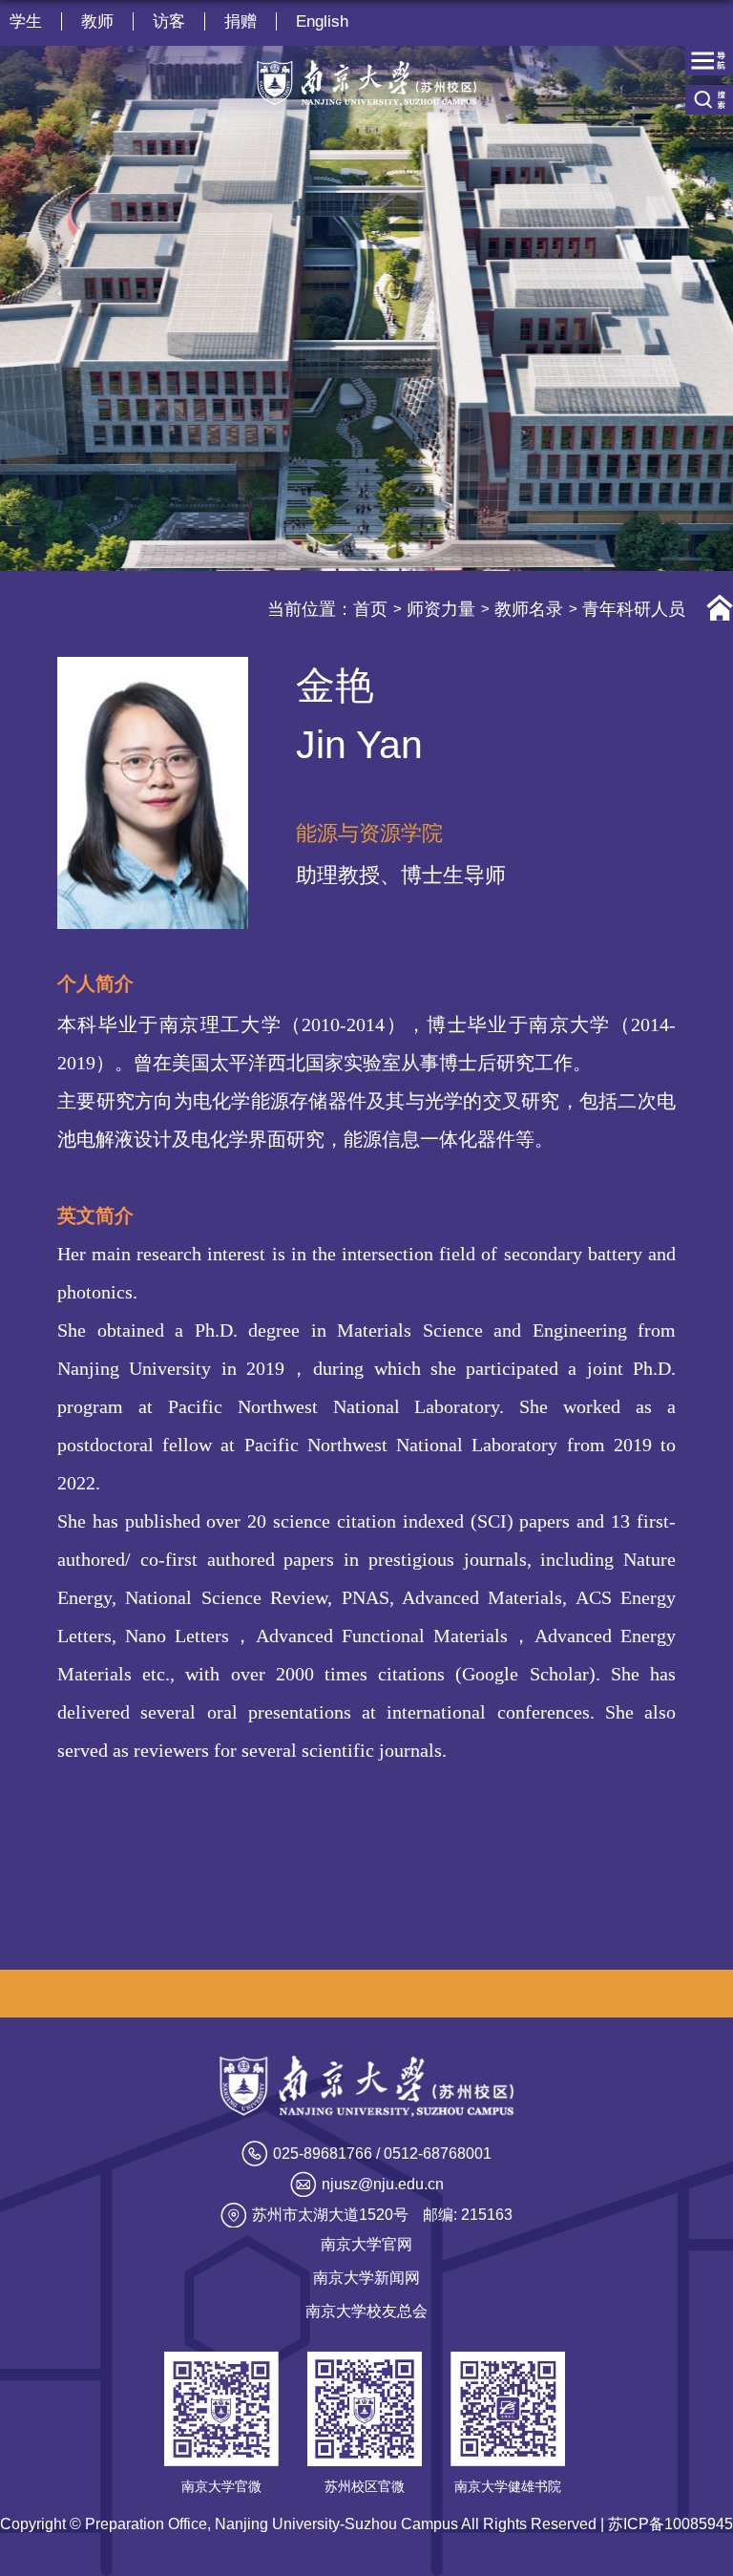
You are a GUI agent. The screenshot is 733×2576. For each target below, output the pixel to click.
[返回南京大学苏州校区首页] (366, 83)
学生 (26, 21)
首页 (370, 609)
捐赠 (241, 21)
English (322, 21)
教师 (97, 21)
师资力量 (441, 609)
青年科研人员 (634, 609)
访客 (169, 21)
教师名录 (529, 609)
